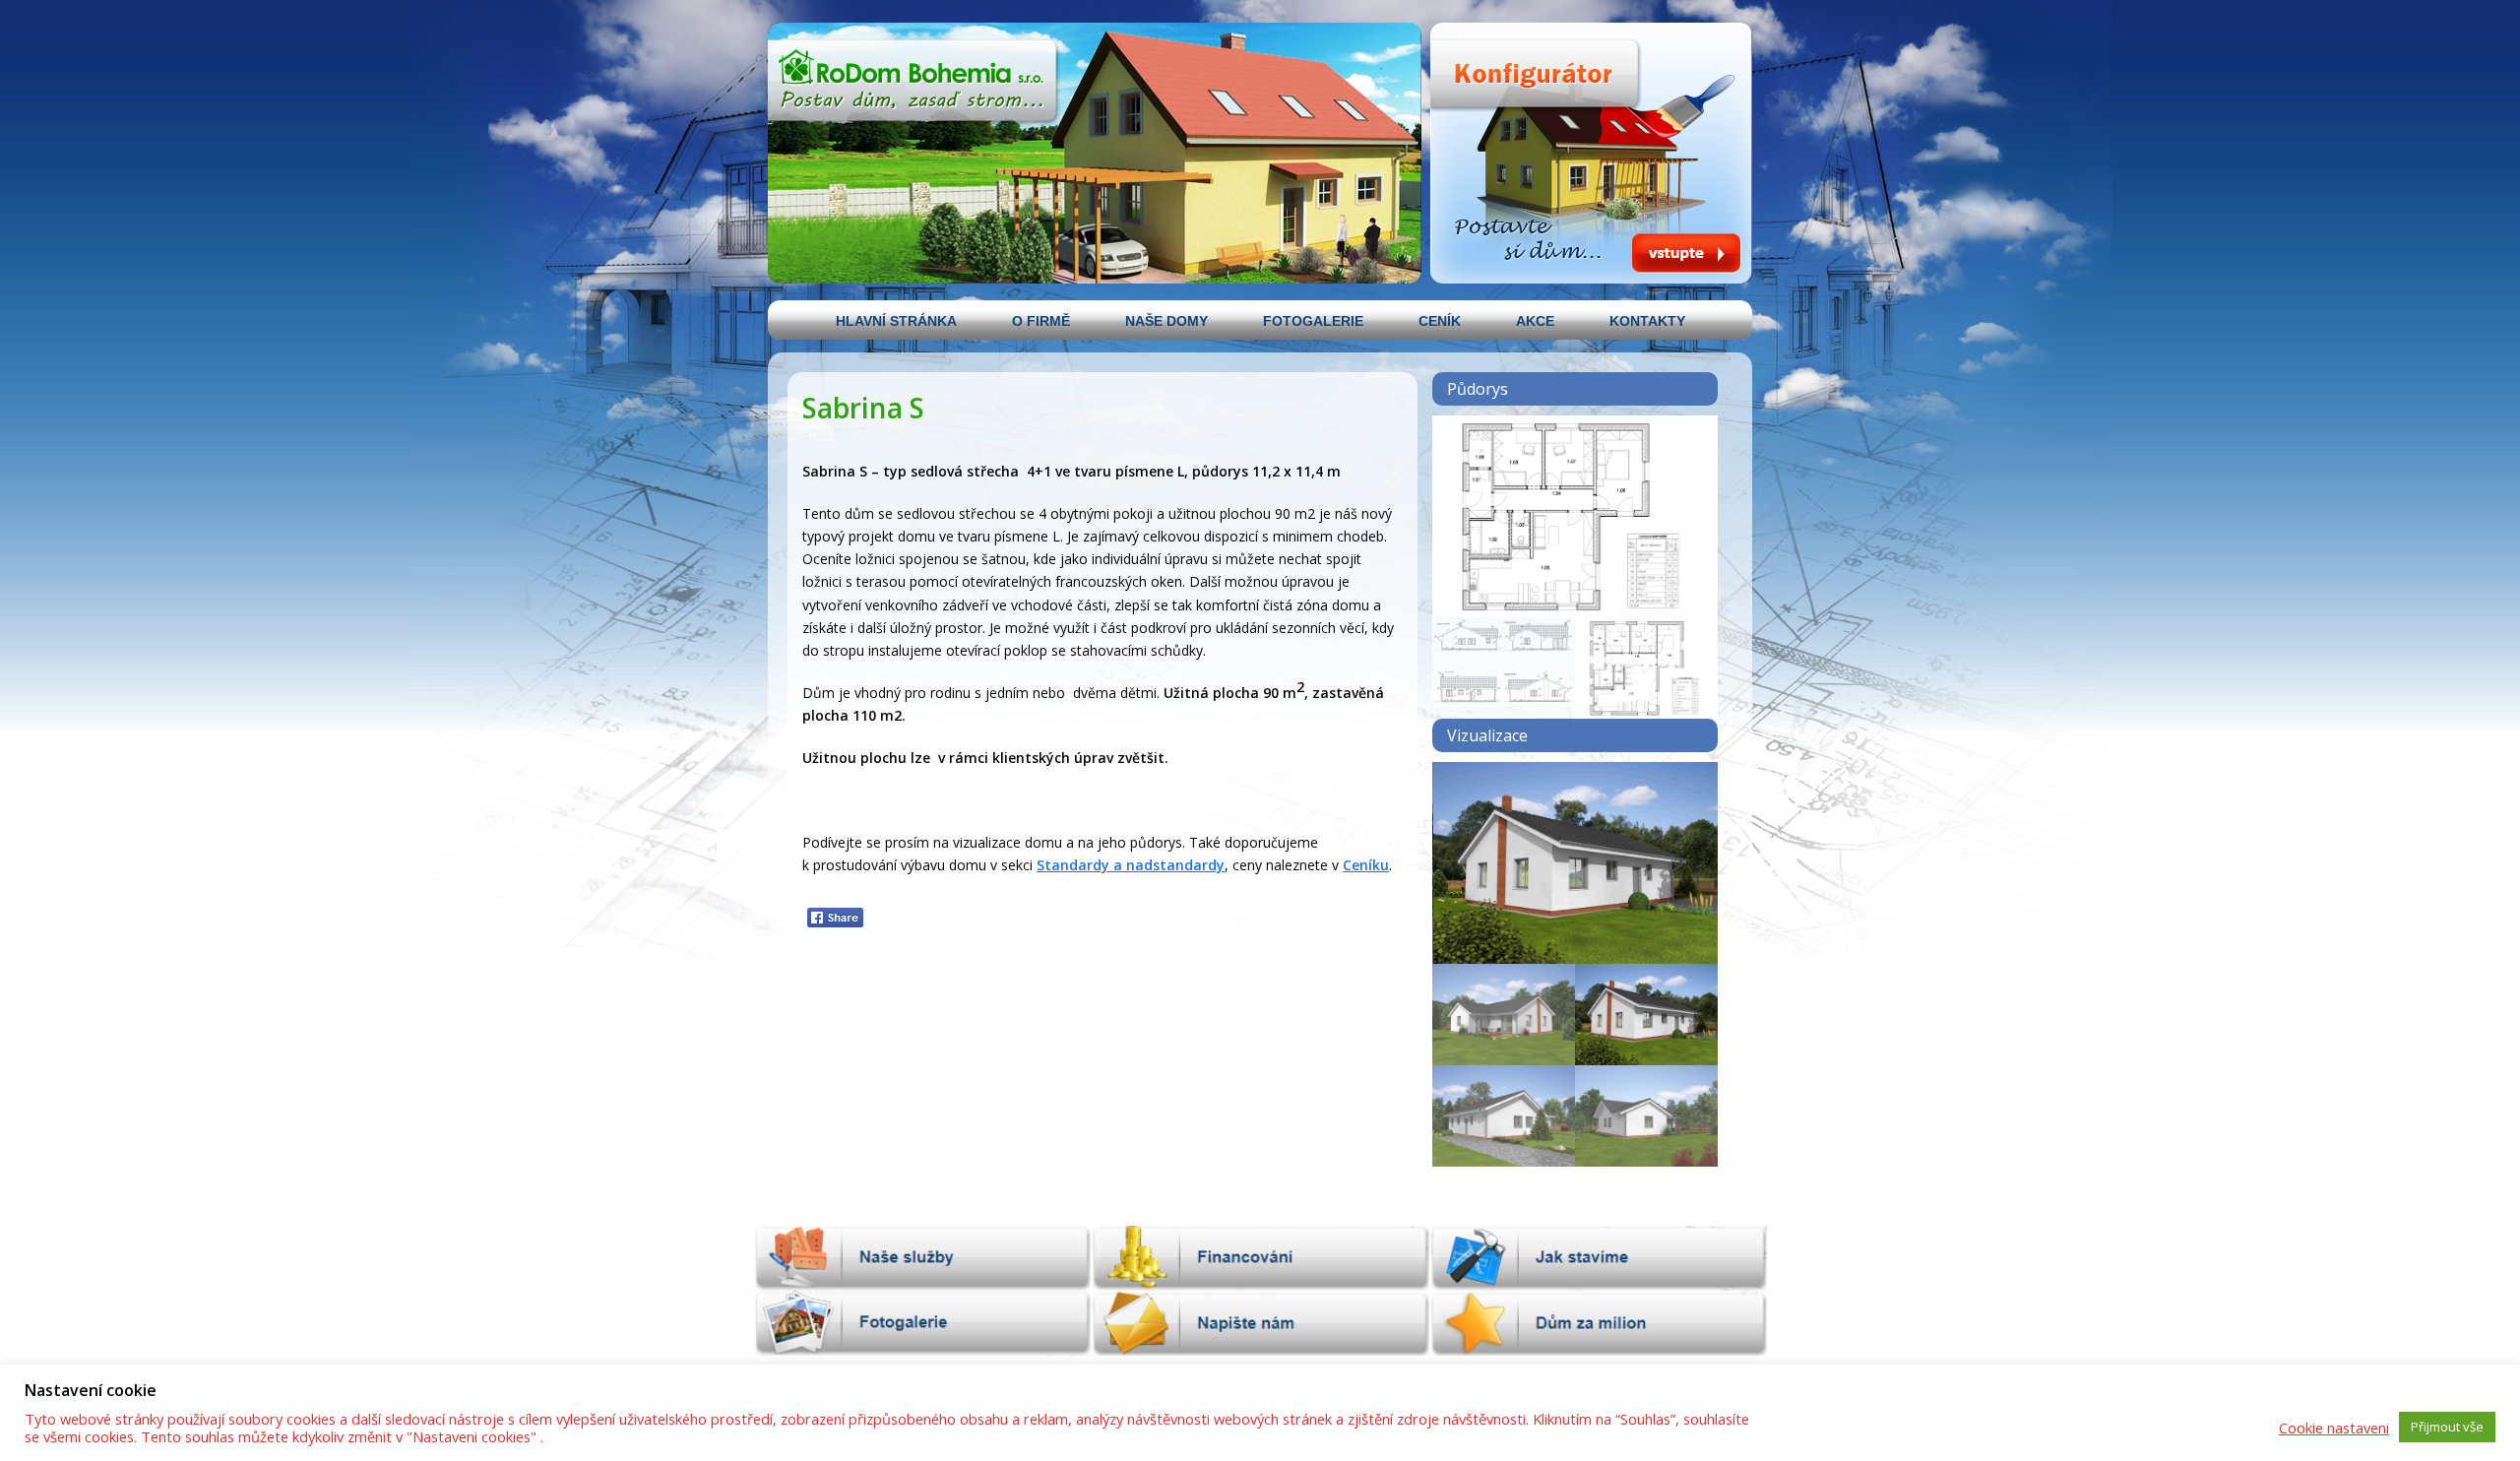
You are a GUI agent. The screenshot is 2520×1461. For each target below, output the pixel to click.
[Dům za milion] (1598, 1323)
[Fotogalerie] (922, 1323)
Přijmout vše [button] (2447, 1427)
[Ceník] (1260, 1258)
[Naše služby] (922, 1258)
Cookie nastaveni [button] (2334, 1428)
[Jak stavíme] (1598, 1258)
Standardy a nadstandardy (1131, 865)
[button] (1449, 532)
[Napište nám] (1260, 1323)
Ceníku (1366, 865)
